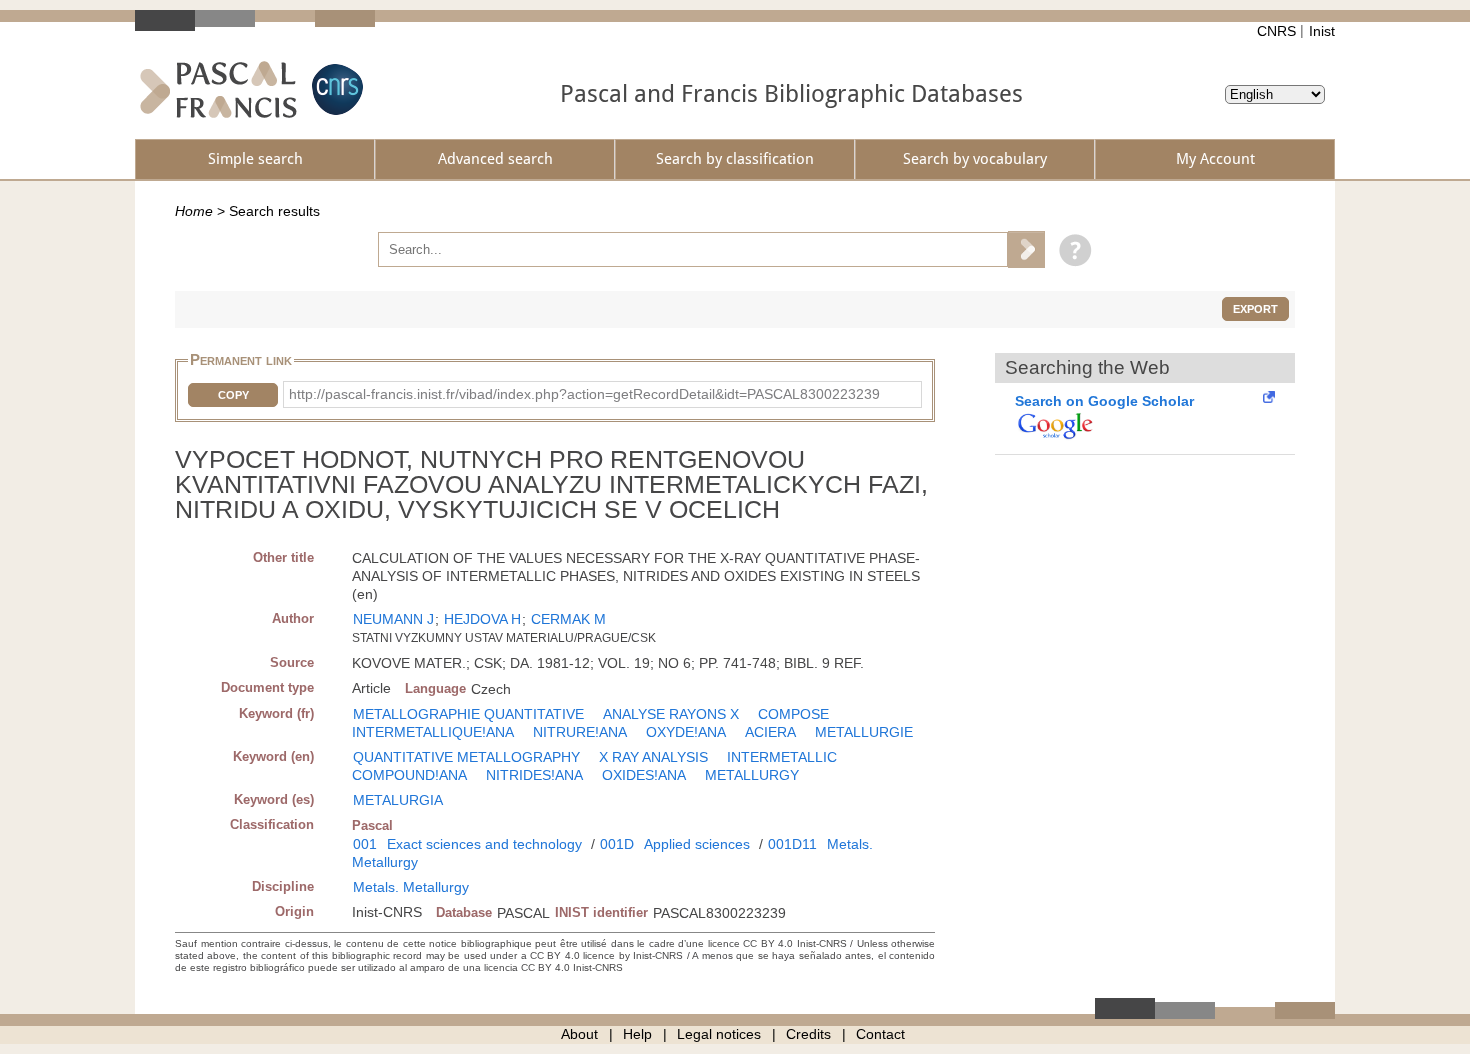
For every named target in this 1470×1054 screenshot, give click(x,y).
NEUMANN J (393, 619)
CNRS (1276, 31)
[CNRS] (335, 89)
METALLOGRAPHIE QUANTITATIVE (468, 714)
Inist (1322, 31)
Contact (880, 1034)
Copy (233, 395)
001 (365, 844)
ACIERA (770, 732)
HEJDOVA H (482, 619)
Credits (808, 1034)
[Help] (1070, 249)
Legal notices (719, 1034)
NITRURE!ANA (580, 732)
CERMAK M (568, 619)
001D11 (792, 844)
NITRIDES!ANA (534, 775)
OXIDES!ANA (644, 775)
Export (1255, 309)
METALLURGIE (864, 732)
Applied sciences (697, 844)
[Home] (218, 89)
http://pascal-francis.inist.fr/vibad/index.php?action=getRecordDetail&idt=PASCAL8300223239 (584, 394)
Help (637, 1034)
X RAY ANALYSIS (653, 757)
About (579, 1034)
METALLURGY (752, 775)
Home (194, 211)
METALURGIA (398, 800)
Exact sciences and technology (484, 844)
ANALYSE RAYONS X (671, 714)
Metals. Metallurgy (411, 887)
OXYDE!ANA (686, 732)
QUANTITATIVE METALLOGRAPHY (466, 757)
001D (617, 844)
